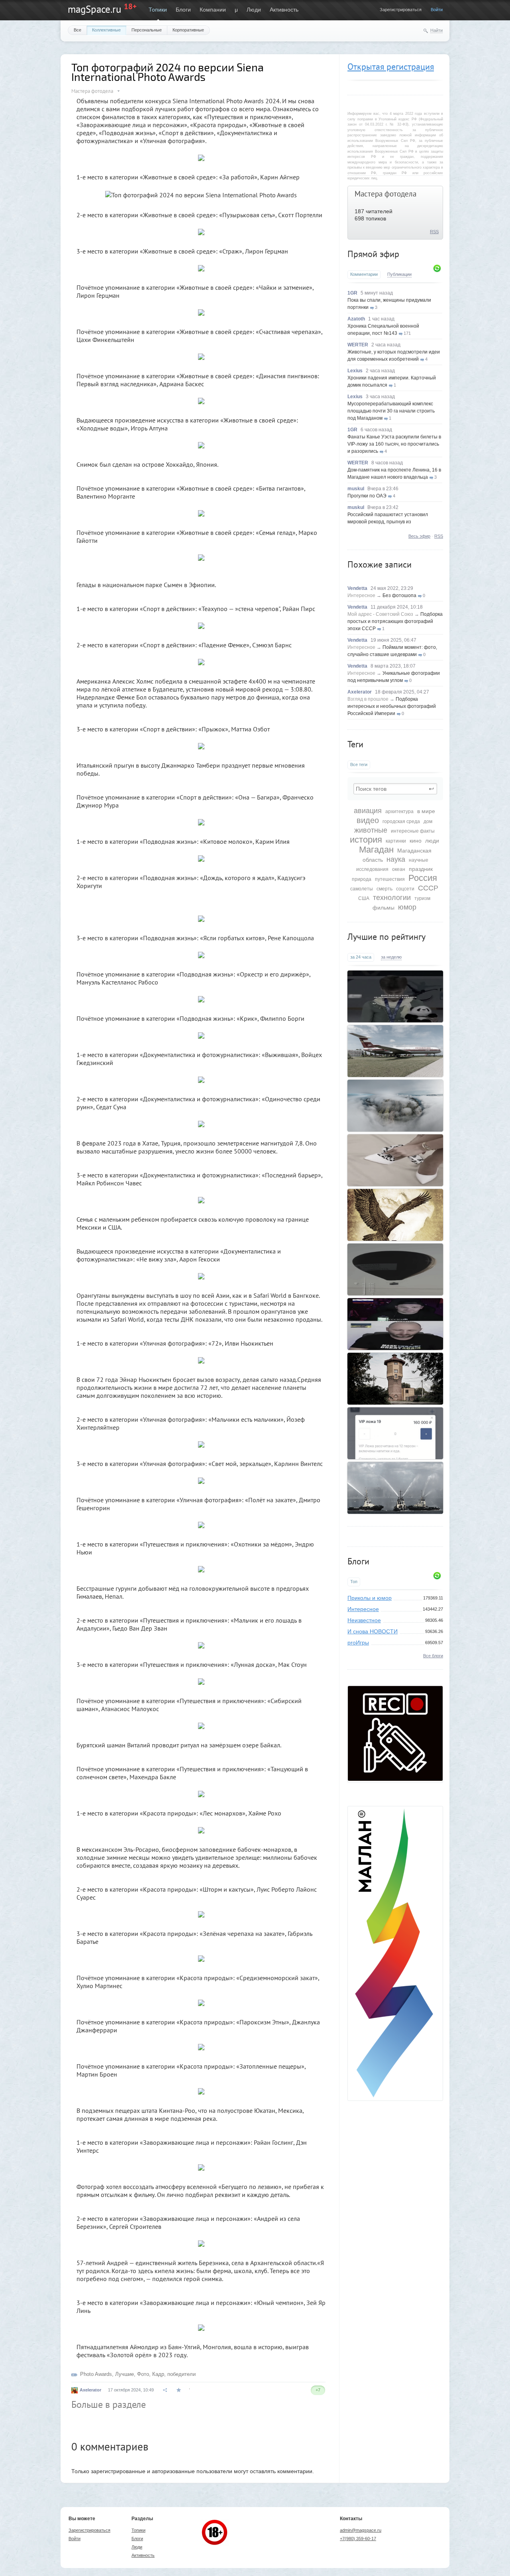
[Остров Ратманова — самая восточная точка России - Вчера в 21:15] (395, 1106)
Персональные (147, 30)
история (366, 840)
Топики (158, 10)
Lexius (355, 371)
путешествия (390, 879)
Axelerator (360, 692)
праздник (421, 869)
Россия (423, 878)
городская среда (401, 821)
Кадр (158, 2374)
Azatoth (356, 319)
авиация (368, 811)
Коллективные (106, 30)
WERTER (358, 345)
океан (399, 869)
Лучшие (125, 2374)
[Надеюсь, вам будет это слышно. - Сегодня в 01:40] (395, 1324)
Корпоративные (188, 30)
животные (371, 830)
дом (428, 821)
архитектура (399, 812)
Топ (354, 1582)
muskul (356, 489)
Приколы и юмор (370, 1598)
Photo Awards (96, 2374)
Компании (213, 10)
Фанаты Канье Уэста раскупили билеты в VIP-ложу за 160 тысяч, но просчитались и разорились (394, 444)
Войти (437, 10)
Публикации (399, 274)
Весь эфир (419, 536)
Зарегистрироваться (401, 10)
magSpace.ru (94, 9)
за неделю (391, 957)
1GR (352, 293)
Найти (436, 30)
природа (362, 879)
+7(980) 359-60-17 (358, 2539)
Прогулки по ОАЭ (367, 496)
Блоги (183, 10)
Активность (284, 10)
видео (368, 820)
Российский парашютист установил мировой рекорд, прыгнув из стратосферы (388, 522)
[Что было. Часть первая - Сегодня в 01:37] (395, 1215)
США (364, 898)
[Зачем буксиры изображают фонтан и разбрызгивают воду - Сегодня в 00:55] (395, 1488)
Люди (254, 10)
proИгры (358, 1643)
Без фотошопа (399, 595)
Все (77, 30)
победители (181, 2374)
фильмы (383, 908)
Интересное (361, 595)
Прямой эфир (373, 254)
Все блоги (433, 1656)
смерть (384, 889)
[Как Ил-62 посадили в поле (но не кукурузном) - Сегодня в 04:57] (395, 1051)
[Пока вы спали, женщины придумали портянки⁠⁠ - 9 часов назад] (395, 1160)
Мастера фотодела (385, 194)
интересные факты (413, 831)
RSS (434, 232)
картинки (396, 841)
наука (396, 859)
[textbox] (395, 789)
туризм (422, 898)
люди (432, 841)
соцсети (405, 889)
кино (416, 841)
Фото (143, 2374)
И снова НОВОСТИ (373, 1631)
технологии (392, 898)
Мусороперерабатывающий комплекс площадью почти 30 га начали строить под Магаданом (391, 411)
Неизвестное (364, 1620)
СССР (428, 888)
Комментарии (364, 274)
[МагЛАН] (395, 1779)
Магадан (376, 850)
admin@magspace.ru (361, 2530)
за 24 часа (361, 957)
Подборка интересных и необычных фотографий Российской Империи (392, 706)
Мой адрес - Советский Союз (380, 614)
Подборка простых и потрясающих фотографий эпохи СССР (395, 621)
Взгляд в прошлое (368, 699)
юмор (407, 907)
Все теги (359, 764)
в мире (426, 811)
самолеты (362, 889)
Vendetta (357, 588)
